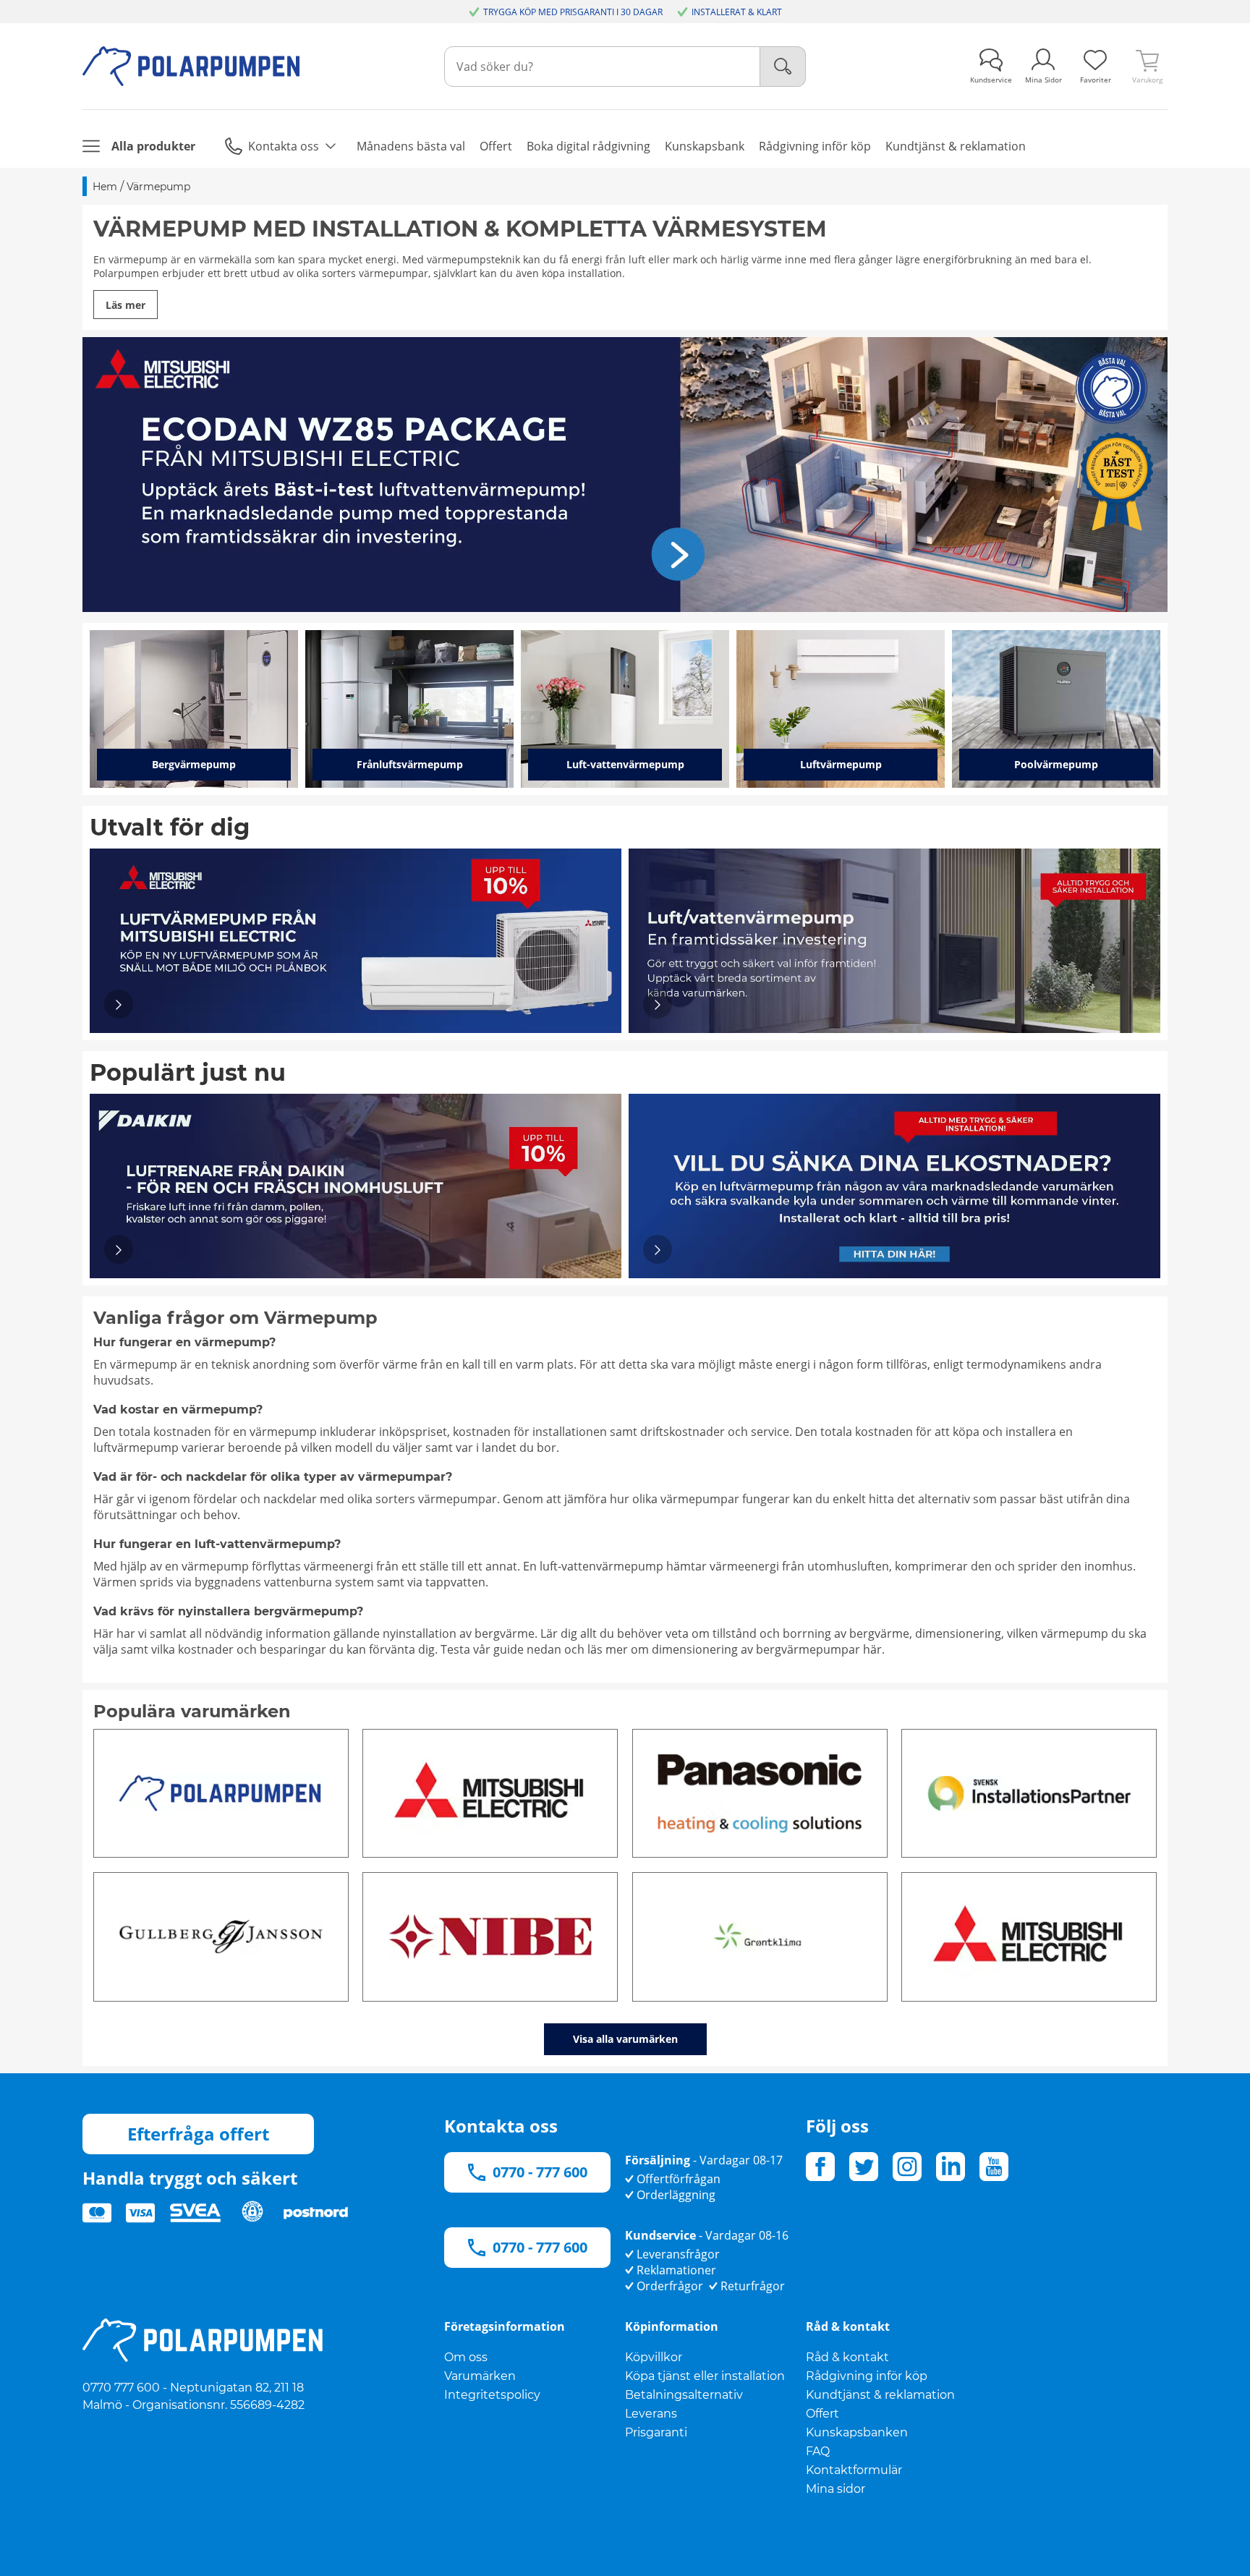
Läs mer (126, 305)
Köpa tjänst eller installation (705, 2376)
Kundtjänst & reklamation (880, 2395)
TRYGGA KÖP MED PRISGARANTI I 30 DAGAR (573, 12)
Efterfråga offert (198, 2134)
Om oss (466, 2357)
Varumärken (480, 2376)
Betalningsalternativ (684, 2395)
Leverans (651, 2414)
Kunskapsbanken (857, 2432)
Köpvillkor (654, 2357)
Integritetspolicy (492, 2395)
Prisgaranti (656, 2432)
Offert (822, 2414)
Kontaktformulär (854, 2470)
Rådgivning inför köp (867, 2376)
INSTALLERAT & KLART (737, 12)
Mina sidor (836, 2489)
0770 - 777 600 (540, 2172)
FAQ (818, 2451)
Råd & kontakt (847, 2357)
